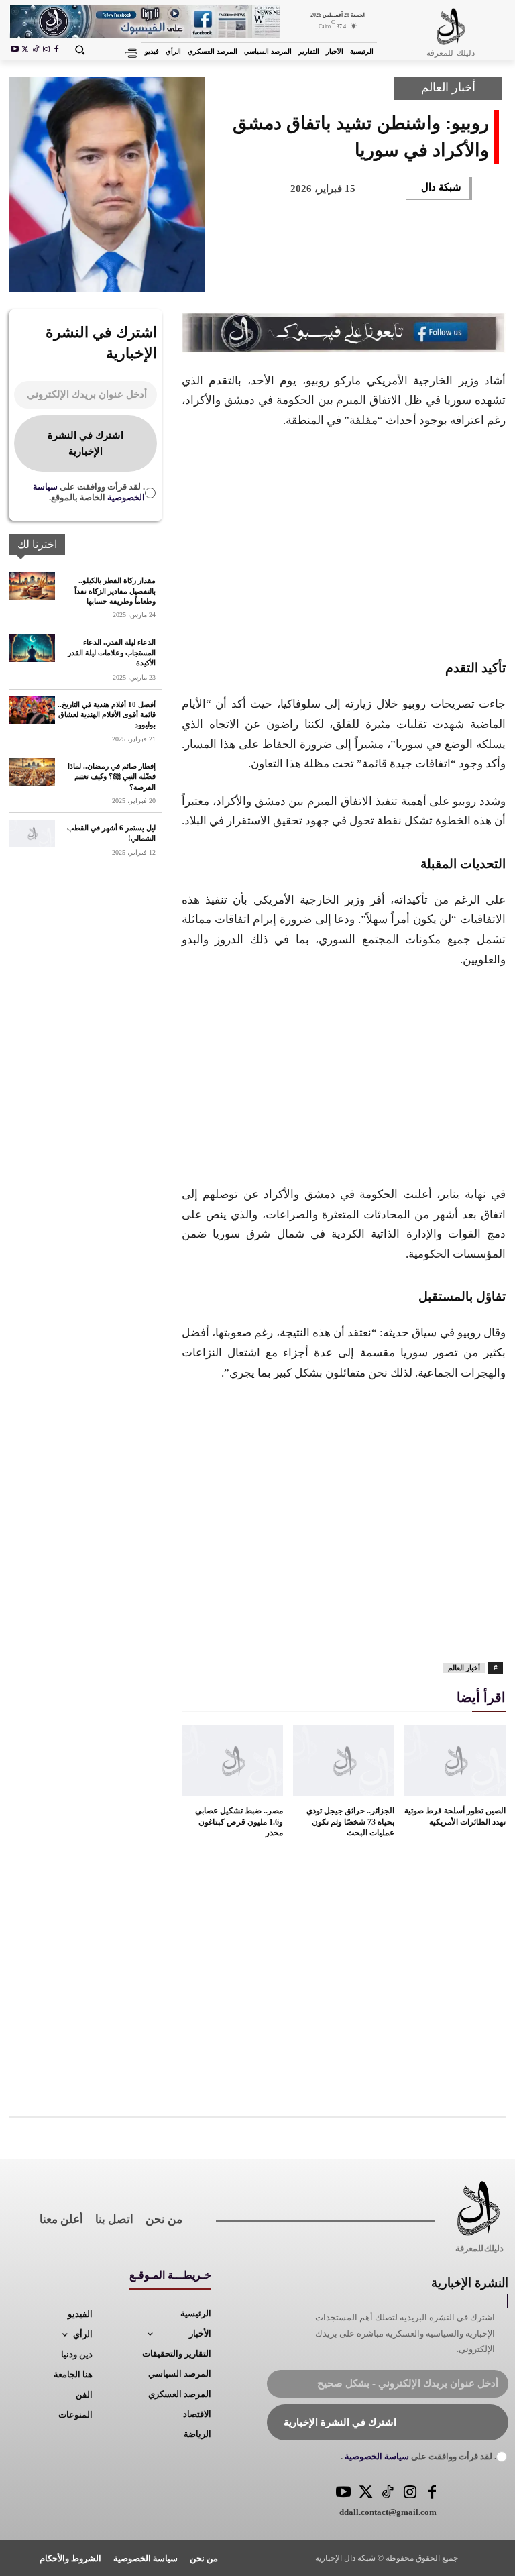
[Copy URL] (220, 272)
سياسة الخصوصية (376, 2456)
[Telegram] (264, 272)
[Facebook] (56, 50)
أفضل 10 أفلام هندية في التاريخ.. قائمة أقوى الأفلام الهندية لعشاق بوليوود (107, 715)
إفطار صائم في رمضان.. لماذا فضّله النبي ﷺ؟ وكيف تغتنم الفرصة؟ (112, 776)
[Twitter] (366, 2493)
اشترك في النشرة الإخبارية (85, 443)
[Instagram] (46, 50)
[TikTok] (36, 50)
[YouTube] (344, 2493)
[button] (80, 50)
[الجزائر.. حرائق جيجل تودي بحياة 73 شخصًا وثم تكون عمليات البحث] (344, 1761)
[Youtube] (15, 50)
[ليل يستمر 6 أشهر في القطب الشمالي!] (32, 834)
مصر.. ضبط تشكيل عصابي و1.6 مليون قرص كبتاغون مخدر (239, 1822)
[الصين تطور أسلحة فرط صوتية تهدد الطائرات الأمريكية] (455, 1761)
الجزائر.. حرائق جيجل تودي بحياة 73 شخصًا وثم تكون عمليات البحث (350, 1822)
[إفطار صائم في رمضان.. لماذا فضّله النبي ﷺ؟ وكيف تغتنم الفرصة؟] (32, 772)
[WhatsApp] (353, 272)
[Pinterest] (397, 272)
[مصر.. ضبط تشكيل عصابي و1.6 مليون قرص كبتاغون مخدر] (232, 1761)
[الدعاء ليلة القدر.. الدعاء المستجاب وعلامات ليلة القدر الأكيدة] (32, 648)
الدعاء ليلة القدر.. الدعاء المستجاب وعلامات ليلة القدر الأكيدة (112, 652)
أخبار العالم (448, 87)
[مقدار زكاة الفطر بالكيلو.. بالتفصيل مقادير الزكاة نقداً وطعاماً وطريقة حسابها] (32, 586)
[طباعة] (308, 272)
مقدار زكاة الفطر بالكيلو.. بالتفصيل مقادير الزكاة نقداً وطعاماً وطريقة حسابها (115, 591)
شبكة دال (441, 187)
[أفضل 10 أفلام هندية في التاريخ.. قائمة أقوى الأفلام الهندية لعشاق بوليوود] (32, 710)
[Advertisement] (344, 541)
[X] (25, 50)
